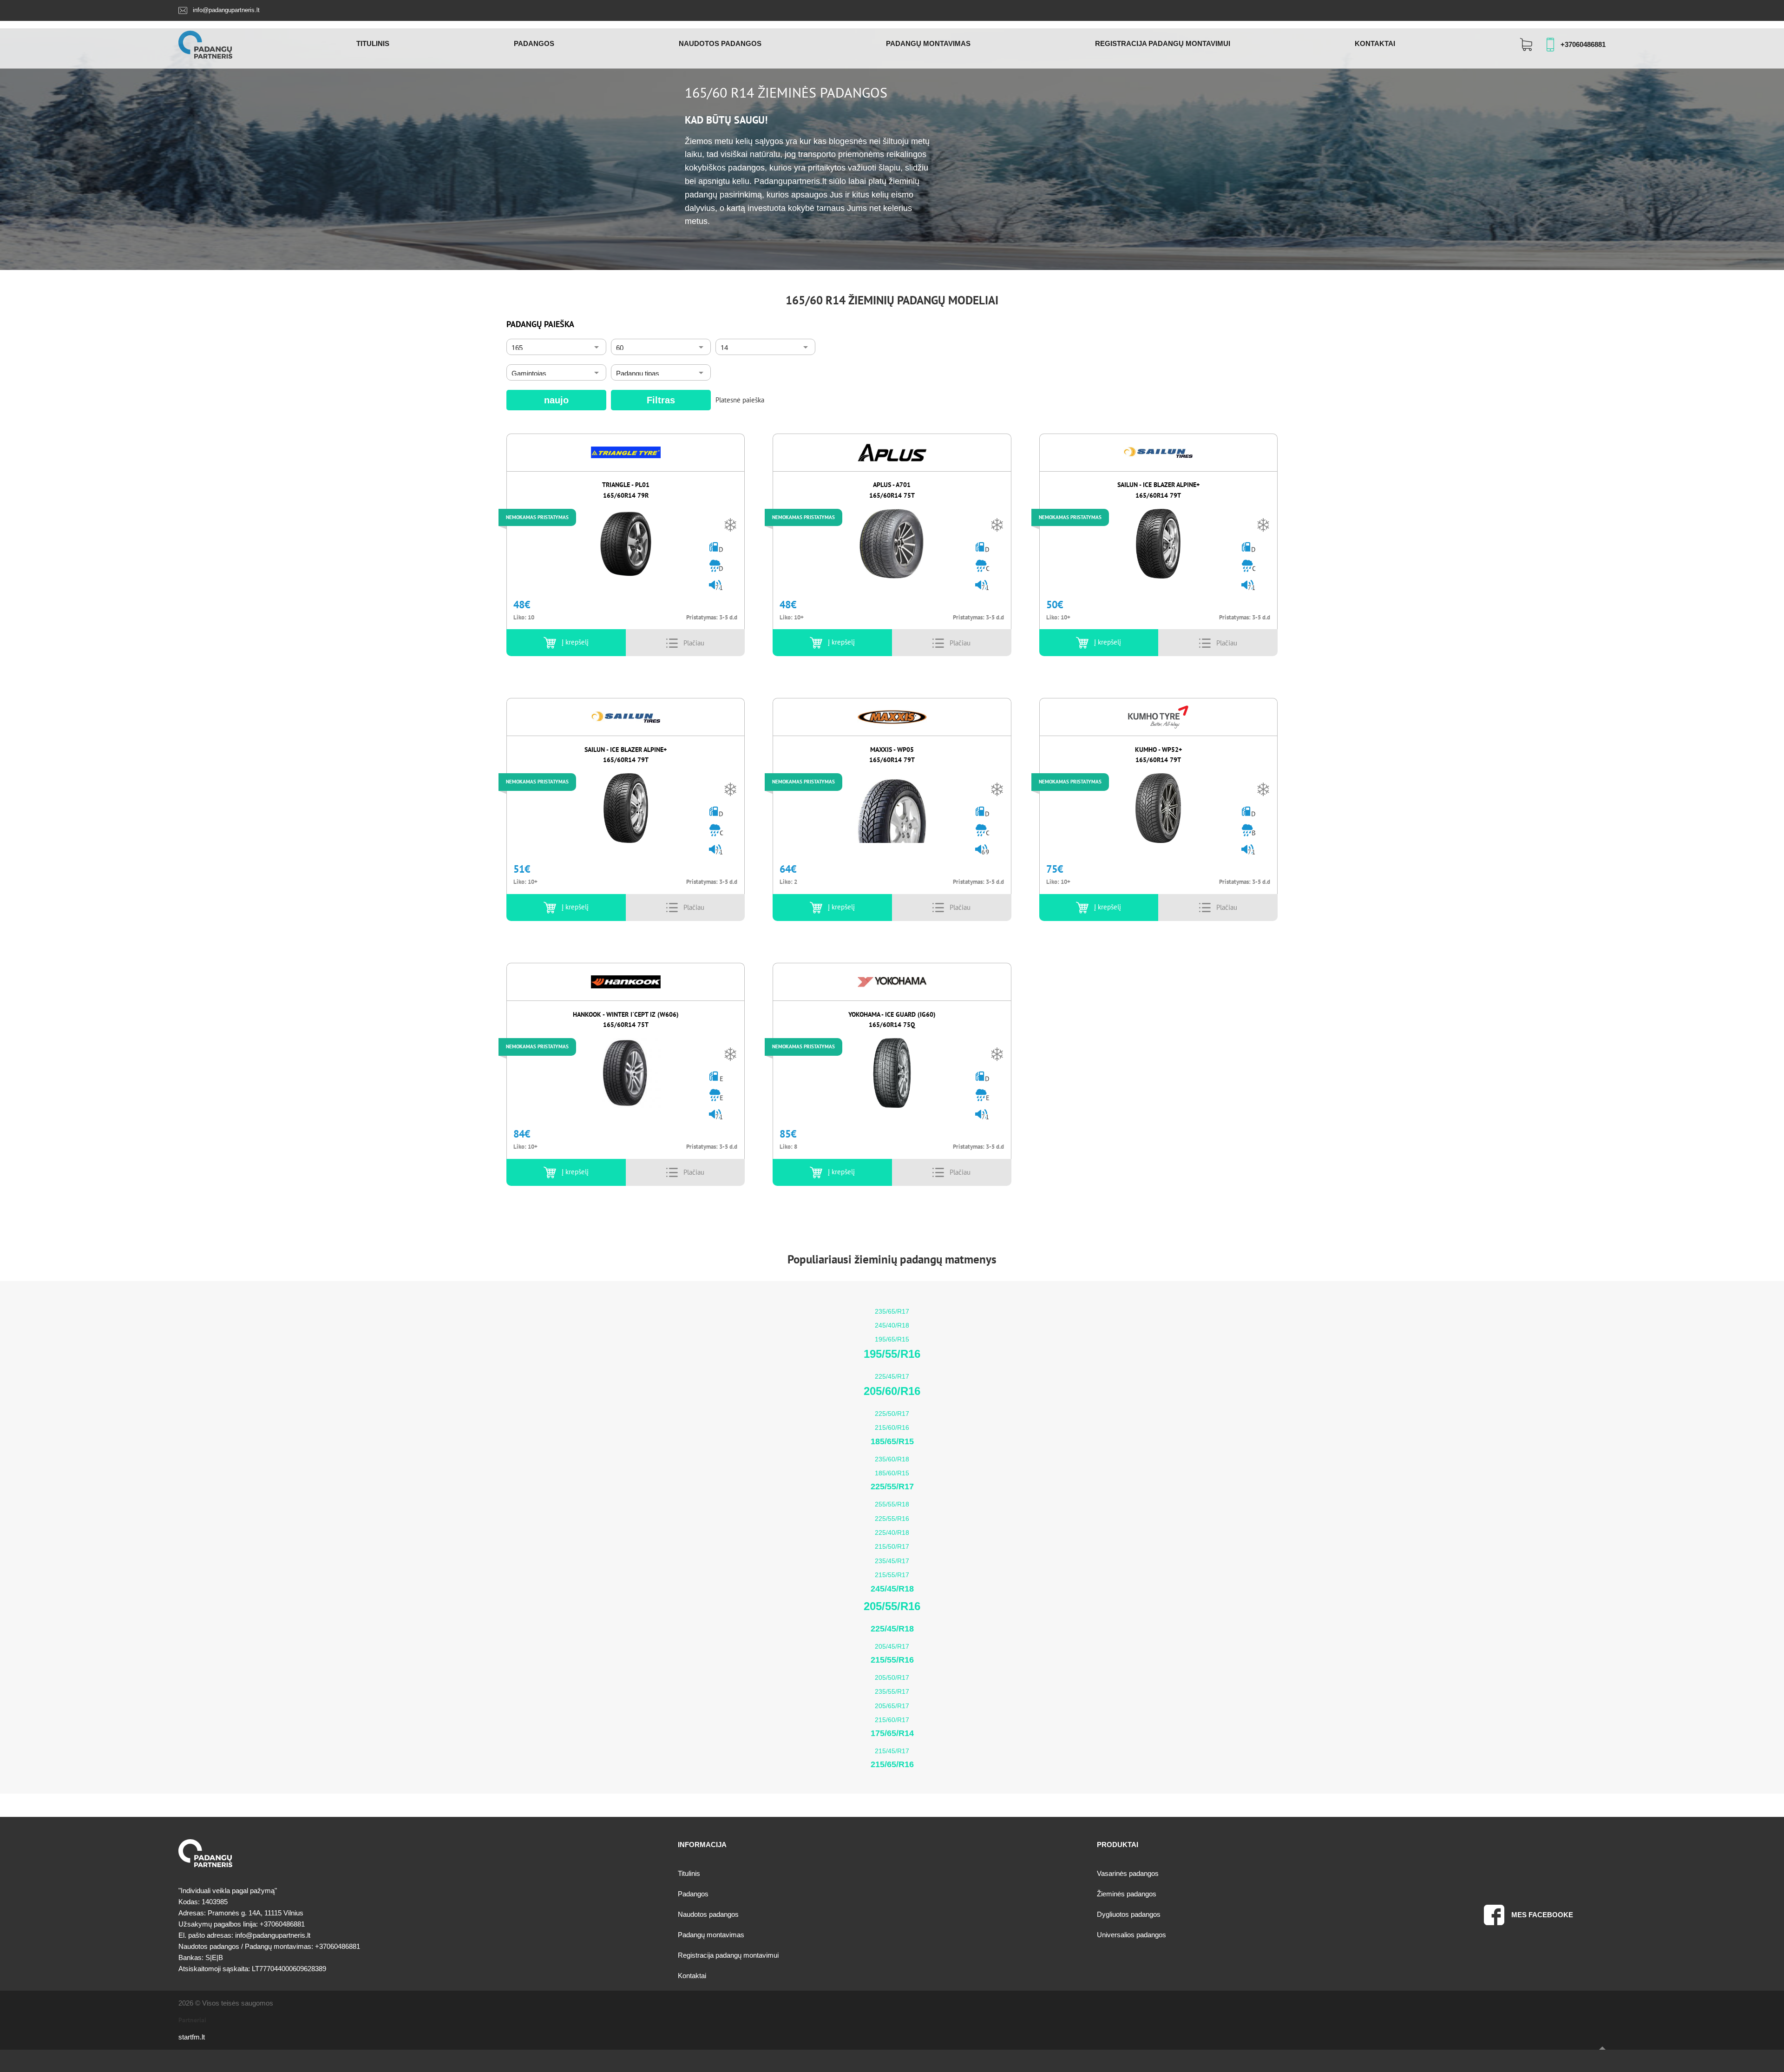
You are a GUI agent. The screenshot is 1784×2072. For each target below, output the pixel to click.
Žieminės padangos (1127, 1894)
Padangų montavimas (928, 43)
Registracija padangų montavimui (1163, 43)
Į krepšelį (575, 642)
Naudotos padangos (720, 43)
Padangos (534, 43)
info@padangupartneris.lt (226, 10)
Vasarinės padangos (1128, 1873)
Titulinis (373, 43)
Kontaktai (1375, 43)
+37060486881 (1583, 44)
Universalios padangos (1131, 1935)
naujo (556, 400)
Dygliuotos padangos (1129, 1914)
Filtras (661, 400)
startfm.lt (192, 2037)
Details (694, 643)
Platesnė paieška (740, 400)
